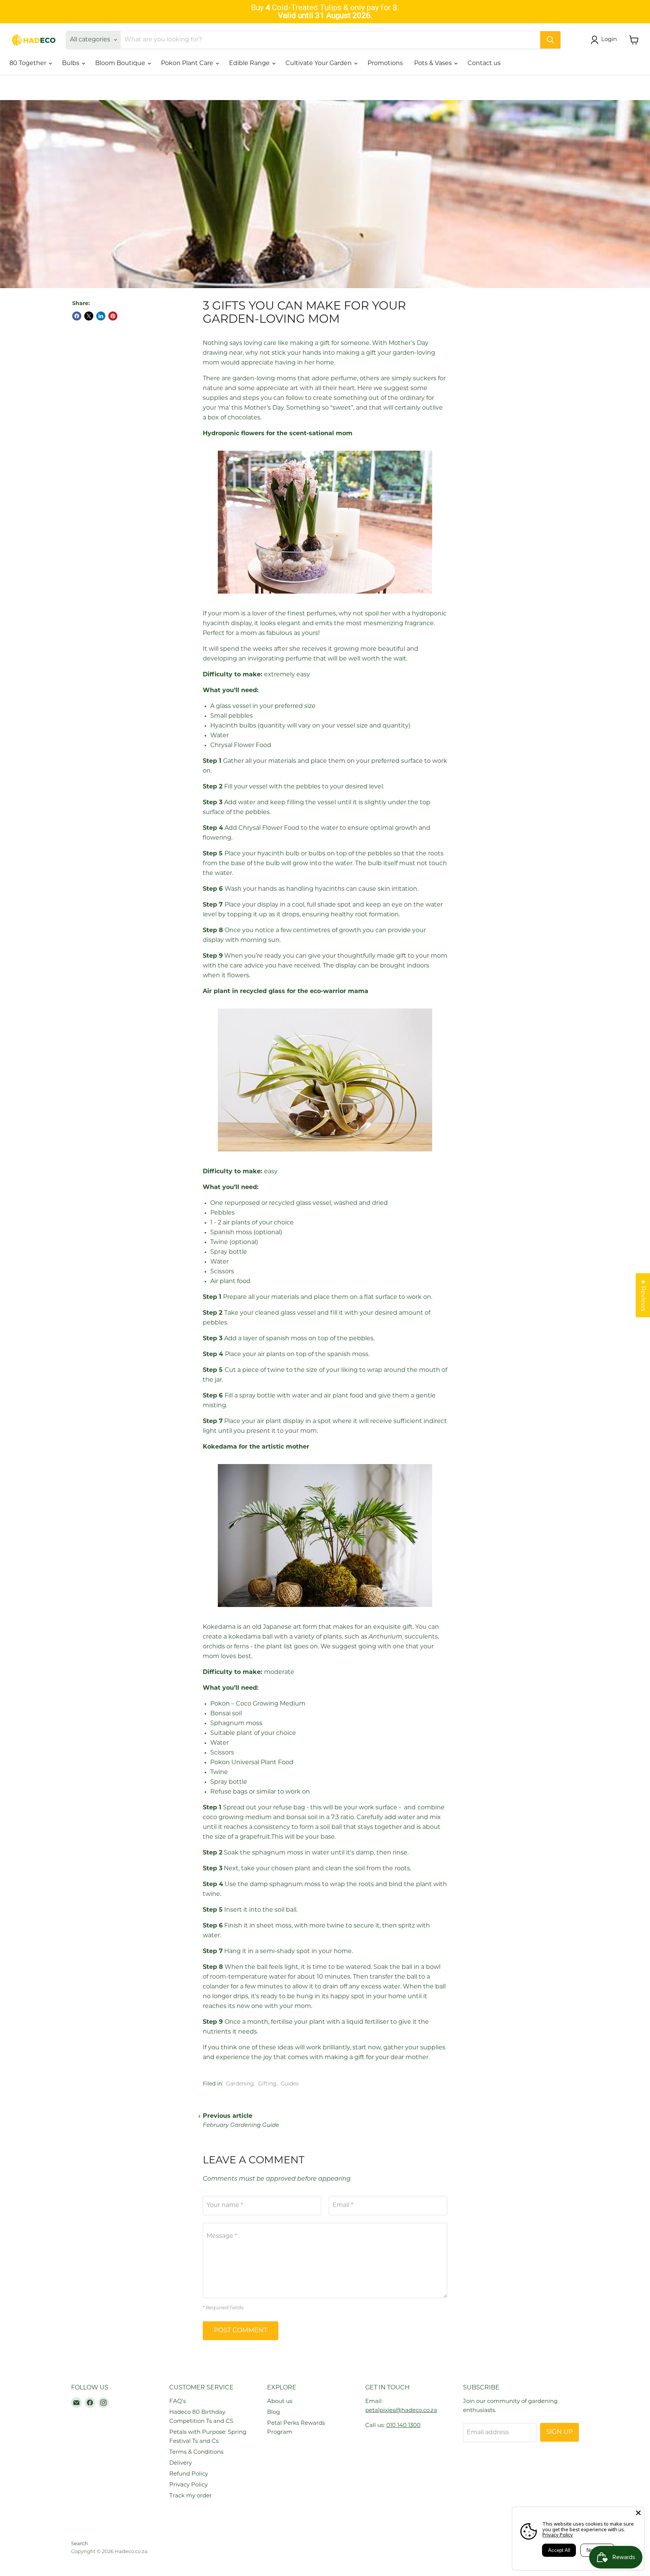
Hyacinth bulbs (233, 726)
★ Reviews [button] (643, 1295)
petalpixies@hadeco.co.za (401, 2411)
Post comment (241, 2331)
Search (80, 2544)
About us (280, 2402)
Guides (290, 2084)
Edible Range (250, 64)
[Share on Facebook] (77, 316)
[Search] (550, 40)
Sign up (560, 2432)
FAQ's (178, 2402)
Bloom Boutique (121, 64)
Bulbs (71, 64)
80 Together (29, 64)
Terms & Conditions (196, 2452)
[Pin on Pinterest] (113, 316)
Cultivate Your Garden (319, 64)
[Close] (638, 2513)
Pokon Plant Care (188, 64)
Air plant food (230, 1282)
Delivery (181, 2463)
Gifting (267, 2084)
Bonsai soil (226, 1714)
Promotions (385, 64)
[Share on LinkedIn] (101, 316)
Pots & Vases (434, 64)
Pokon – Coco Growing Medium (258, 1704)
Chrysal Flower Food (241, 746)
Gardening (240, 2084)
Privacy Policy (188, 2485)
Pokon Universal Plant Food (253, 1763)
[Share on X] (89, 316)
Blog (273, 2413)
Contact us (484, 64)
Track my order (191, 2496)
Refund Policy (189, 2474)
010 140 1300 (403, 2426)
